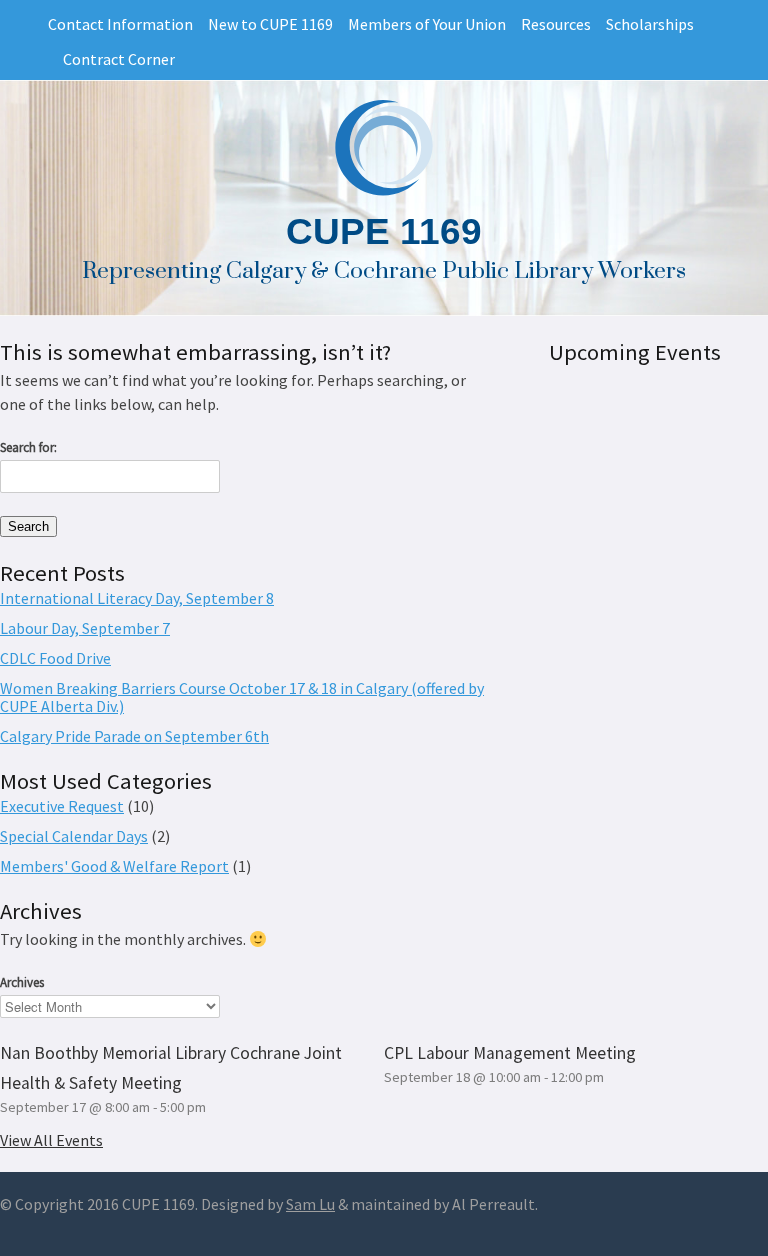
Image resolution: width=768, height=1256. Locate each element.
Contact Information (120, 24)
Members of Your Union (427, 24)
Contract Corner (119, 59)
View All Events (51, 1140)
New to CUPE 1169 (270, 24)
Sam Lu (310, 1204)
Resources (556, 24)
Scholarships (650, 24)
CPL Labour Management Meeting (510, 1053)
